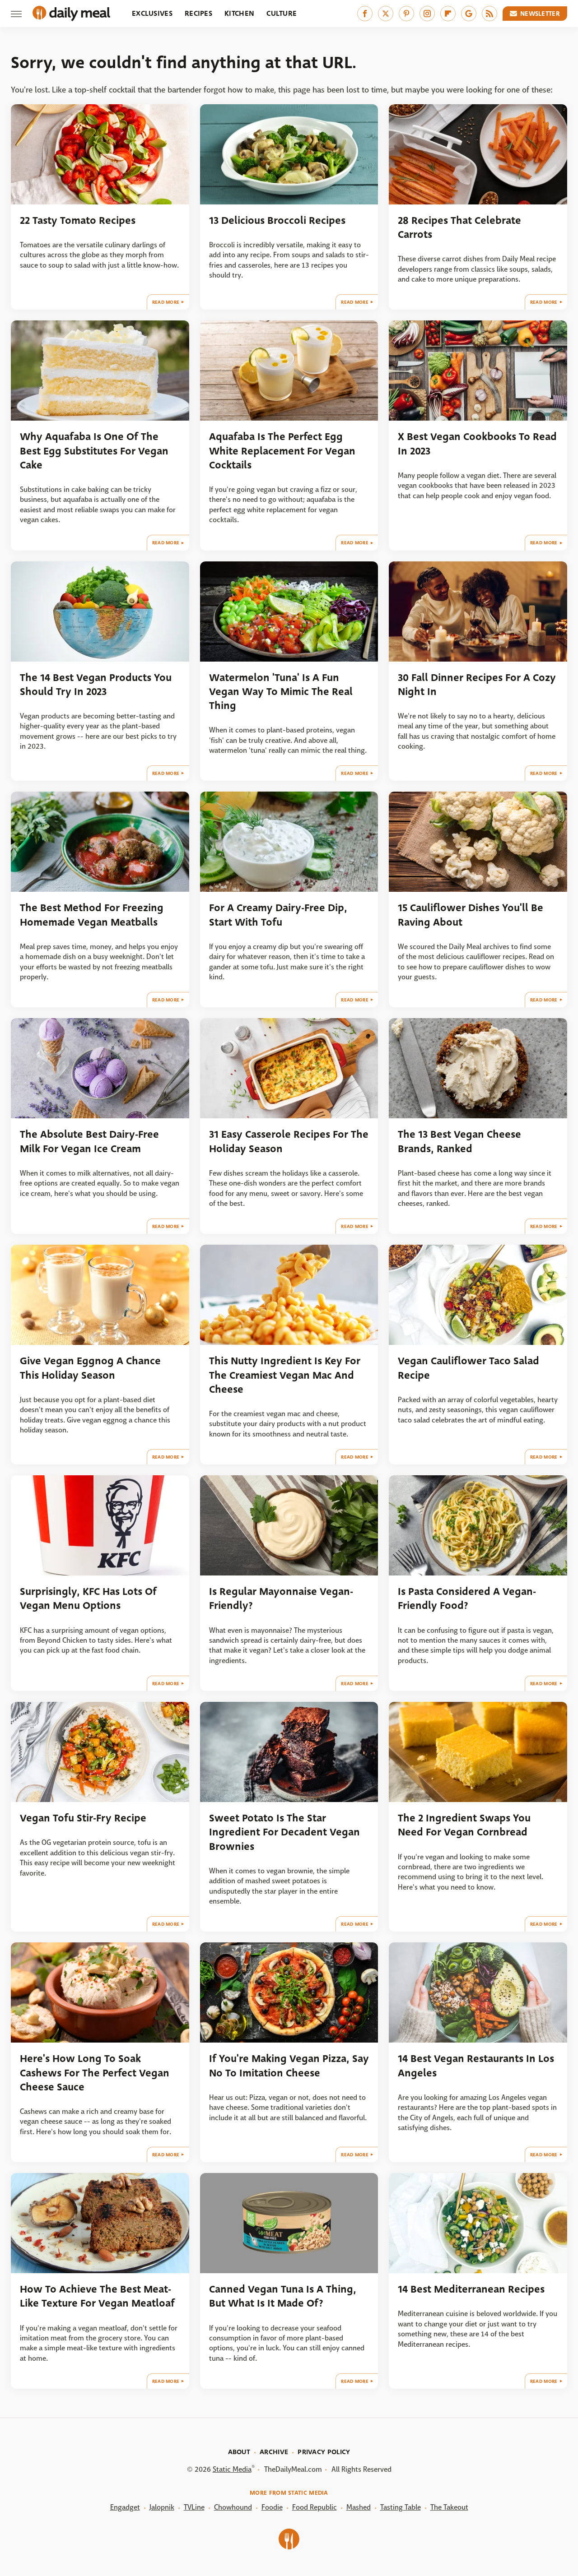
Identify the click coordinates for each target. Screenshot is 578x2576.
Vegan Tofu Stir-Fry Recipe (83, 1818)
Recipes (198, 13)
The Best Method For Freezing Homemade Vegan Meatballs (92, 915)
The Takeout (449, 2507)
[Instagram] (427, 14)
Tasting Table (401, 2507)
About (239, 2452)
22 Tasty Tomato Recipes (78, 220)
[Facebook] (365, 14)
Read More (166, 302)
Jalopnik (162, 2507)
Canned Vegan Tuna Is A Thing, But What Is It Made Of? (283, 2296)
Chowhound (233, 2507)
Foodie (272, 2507)
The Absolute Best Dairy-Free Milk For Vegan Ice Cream (89, 1141)
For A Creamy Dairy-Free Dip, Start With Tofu (278, 915)
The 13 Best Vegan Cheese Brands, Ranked (459, 1141)
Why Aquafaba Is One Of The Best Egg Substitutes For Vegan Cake (94, 451)
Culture (282, 13)
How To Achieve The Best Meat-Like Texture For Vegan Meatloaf (97, 2296)
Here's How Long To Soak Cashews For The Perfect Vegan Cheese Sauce (95, 2073)
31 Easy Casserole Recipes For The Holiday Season (289, 1141)
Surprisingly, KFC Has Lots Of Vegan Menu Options (88, 1598)
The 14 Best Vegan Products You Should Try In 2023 (96, 685)
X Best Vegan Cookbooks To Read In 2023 (477, 444)
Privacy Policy (324, 2452)
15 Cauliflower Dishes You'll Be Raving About (471, 915)
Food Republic (315, 2507)
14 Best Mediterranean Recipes (471, 2289)
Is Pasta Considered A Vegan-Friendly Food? (467, 1598)
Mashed (359, 2507)
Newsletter (540, 14)
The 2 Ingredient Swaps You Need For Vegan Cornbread (464, 1825)
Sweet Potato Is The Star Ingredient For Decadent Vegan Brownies (284, 1832)
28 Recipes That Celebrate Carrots (459, 227)
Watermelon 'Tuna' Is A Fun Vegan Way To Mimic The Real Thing (281, 692)
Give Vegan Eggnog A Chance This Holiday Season (90, 1368)
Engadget (125, 2507)
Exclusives (152, 13)
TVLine (194, 2507)
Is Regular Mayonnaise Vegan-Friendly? (281, 1598)
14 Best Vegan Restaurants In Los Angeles (476, 2066)
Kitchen (239, 13)
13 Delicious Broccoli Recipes (277, 220)
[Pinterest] (406, 14)
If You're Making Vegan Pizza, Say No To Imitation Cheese (289, 2066)
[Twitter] (386, 14)
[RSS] (489, 14)
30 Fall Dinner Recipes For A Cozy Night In (477, 685)
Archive (274, 2452)
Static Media (232, 2469)
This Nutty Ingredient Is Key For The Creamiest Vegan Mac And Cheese (285, 1375)
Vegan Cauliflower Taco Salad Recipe (468, 1368)
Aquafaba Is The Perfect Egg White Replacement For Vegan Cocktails (282, 451)
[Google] (469, 14)
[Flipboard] (448, 14)
